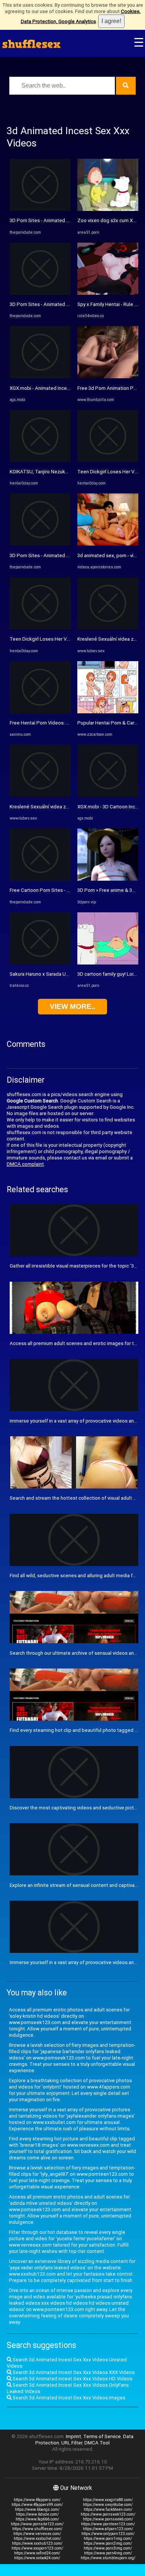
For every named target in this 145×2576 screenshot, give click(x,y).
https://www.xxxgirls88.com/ (108, 2500)
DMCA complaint (25, 1164)
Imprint (73, 2436)
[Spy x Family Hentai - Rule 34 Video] (108, 293)
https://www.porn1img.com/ (108, 2539)
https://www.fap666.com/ (37, 2519)
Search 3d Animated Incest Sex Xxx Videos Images (68, 2398)
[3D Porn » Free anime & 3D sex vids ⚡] (108, 879)
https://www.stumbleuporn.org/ (108, 2558)
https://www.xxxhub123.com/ (37, 2543)
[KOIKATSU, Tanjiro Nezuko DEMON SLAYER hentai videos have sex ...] (40, 460)
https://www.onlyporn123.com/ (108, 2534)
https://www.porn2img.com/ (108, 2543)
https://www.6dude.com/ (37, 2514)
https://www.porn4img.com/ (108, 2553)
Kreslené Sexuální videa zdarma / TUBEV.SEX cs (62, 807)
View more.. (72, 1006)
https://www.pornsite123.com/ (37, 2524)
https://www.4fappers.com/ (37, 2500)
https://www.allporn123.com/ (108, 2529)
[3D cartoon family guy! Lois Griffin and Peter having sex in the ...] (108, 963)
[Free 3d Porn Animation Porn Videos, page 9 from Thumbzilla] (108, 377)
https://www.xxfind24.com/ (37, 2553)
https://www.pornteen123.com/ (108, 2524)
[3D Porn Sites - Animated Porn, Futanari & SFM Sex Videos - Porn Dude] (40, 209)
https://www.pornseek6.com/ (108, 2519)
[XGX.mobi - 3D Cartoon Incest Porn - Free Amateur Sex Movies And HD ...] (108, 795)
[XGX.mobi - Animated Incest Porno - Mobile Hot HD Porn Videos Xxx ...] (40, 377)
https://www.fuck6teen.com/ (108, 2509)
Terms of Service (102, 2436)
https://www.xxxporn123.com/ (37, 2548)
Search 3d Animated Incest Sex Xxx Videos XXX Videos (73, 2372)
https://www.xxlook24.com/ (37, 2558)
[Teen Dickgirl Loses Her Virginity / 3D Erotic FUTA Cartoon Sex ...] (40, 628)
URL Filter (72, 2443)
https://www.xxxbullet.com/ (37, 2539)
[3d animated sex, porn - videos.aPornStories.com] (108, 544)
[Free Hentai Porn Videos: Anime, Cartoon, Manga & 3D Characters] (40, 712)
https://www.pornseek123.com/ (108, 2514)
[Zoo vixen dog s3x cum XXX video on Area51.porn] (108, 209)
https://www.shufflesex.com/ (37, 2529)
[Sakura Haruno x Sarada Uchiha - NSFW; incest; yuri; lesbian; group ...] (40, 963)
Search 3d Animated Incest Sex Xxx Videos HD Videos (72, 2379)
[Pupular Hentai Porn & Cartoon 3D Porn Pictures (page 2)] (108, 712)
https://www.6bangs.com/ (37, 2509)
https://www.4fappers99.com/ (37, 2505)
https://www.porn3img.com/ (108, 2548)
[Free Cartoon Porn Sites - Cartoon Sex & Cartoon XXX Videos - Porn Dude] (40, 879)
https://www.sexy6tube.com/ (108, 2505)
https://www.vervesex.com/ (37, 2534)
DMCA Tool (97, 2443)
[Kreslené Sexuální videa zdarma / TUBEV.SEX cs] (40, 795)
